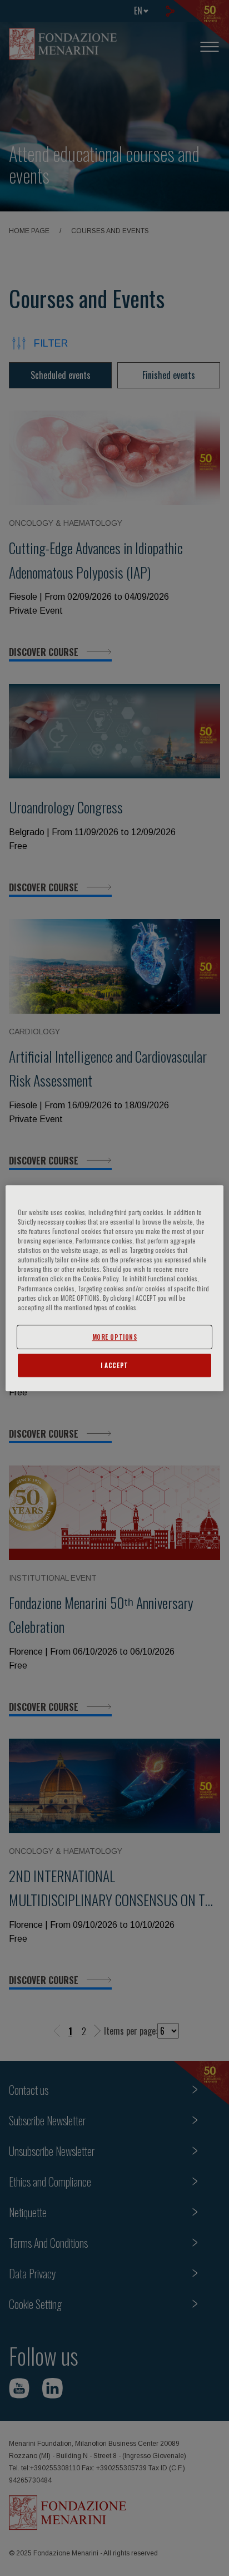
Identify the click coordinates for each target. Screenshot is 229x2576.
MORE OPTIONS (115, 1337)
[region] (114, 1288)
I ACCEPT (114, 1365)
